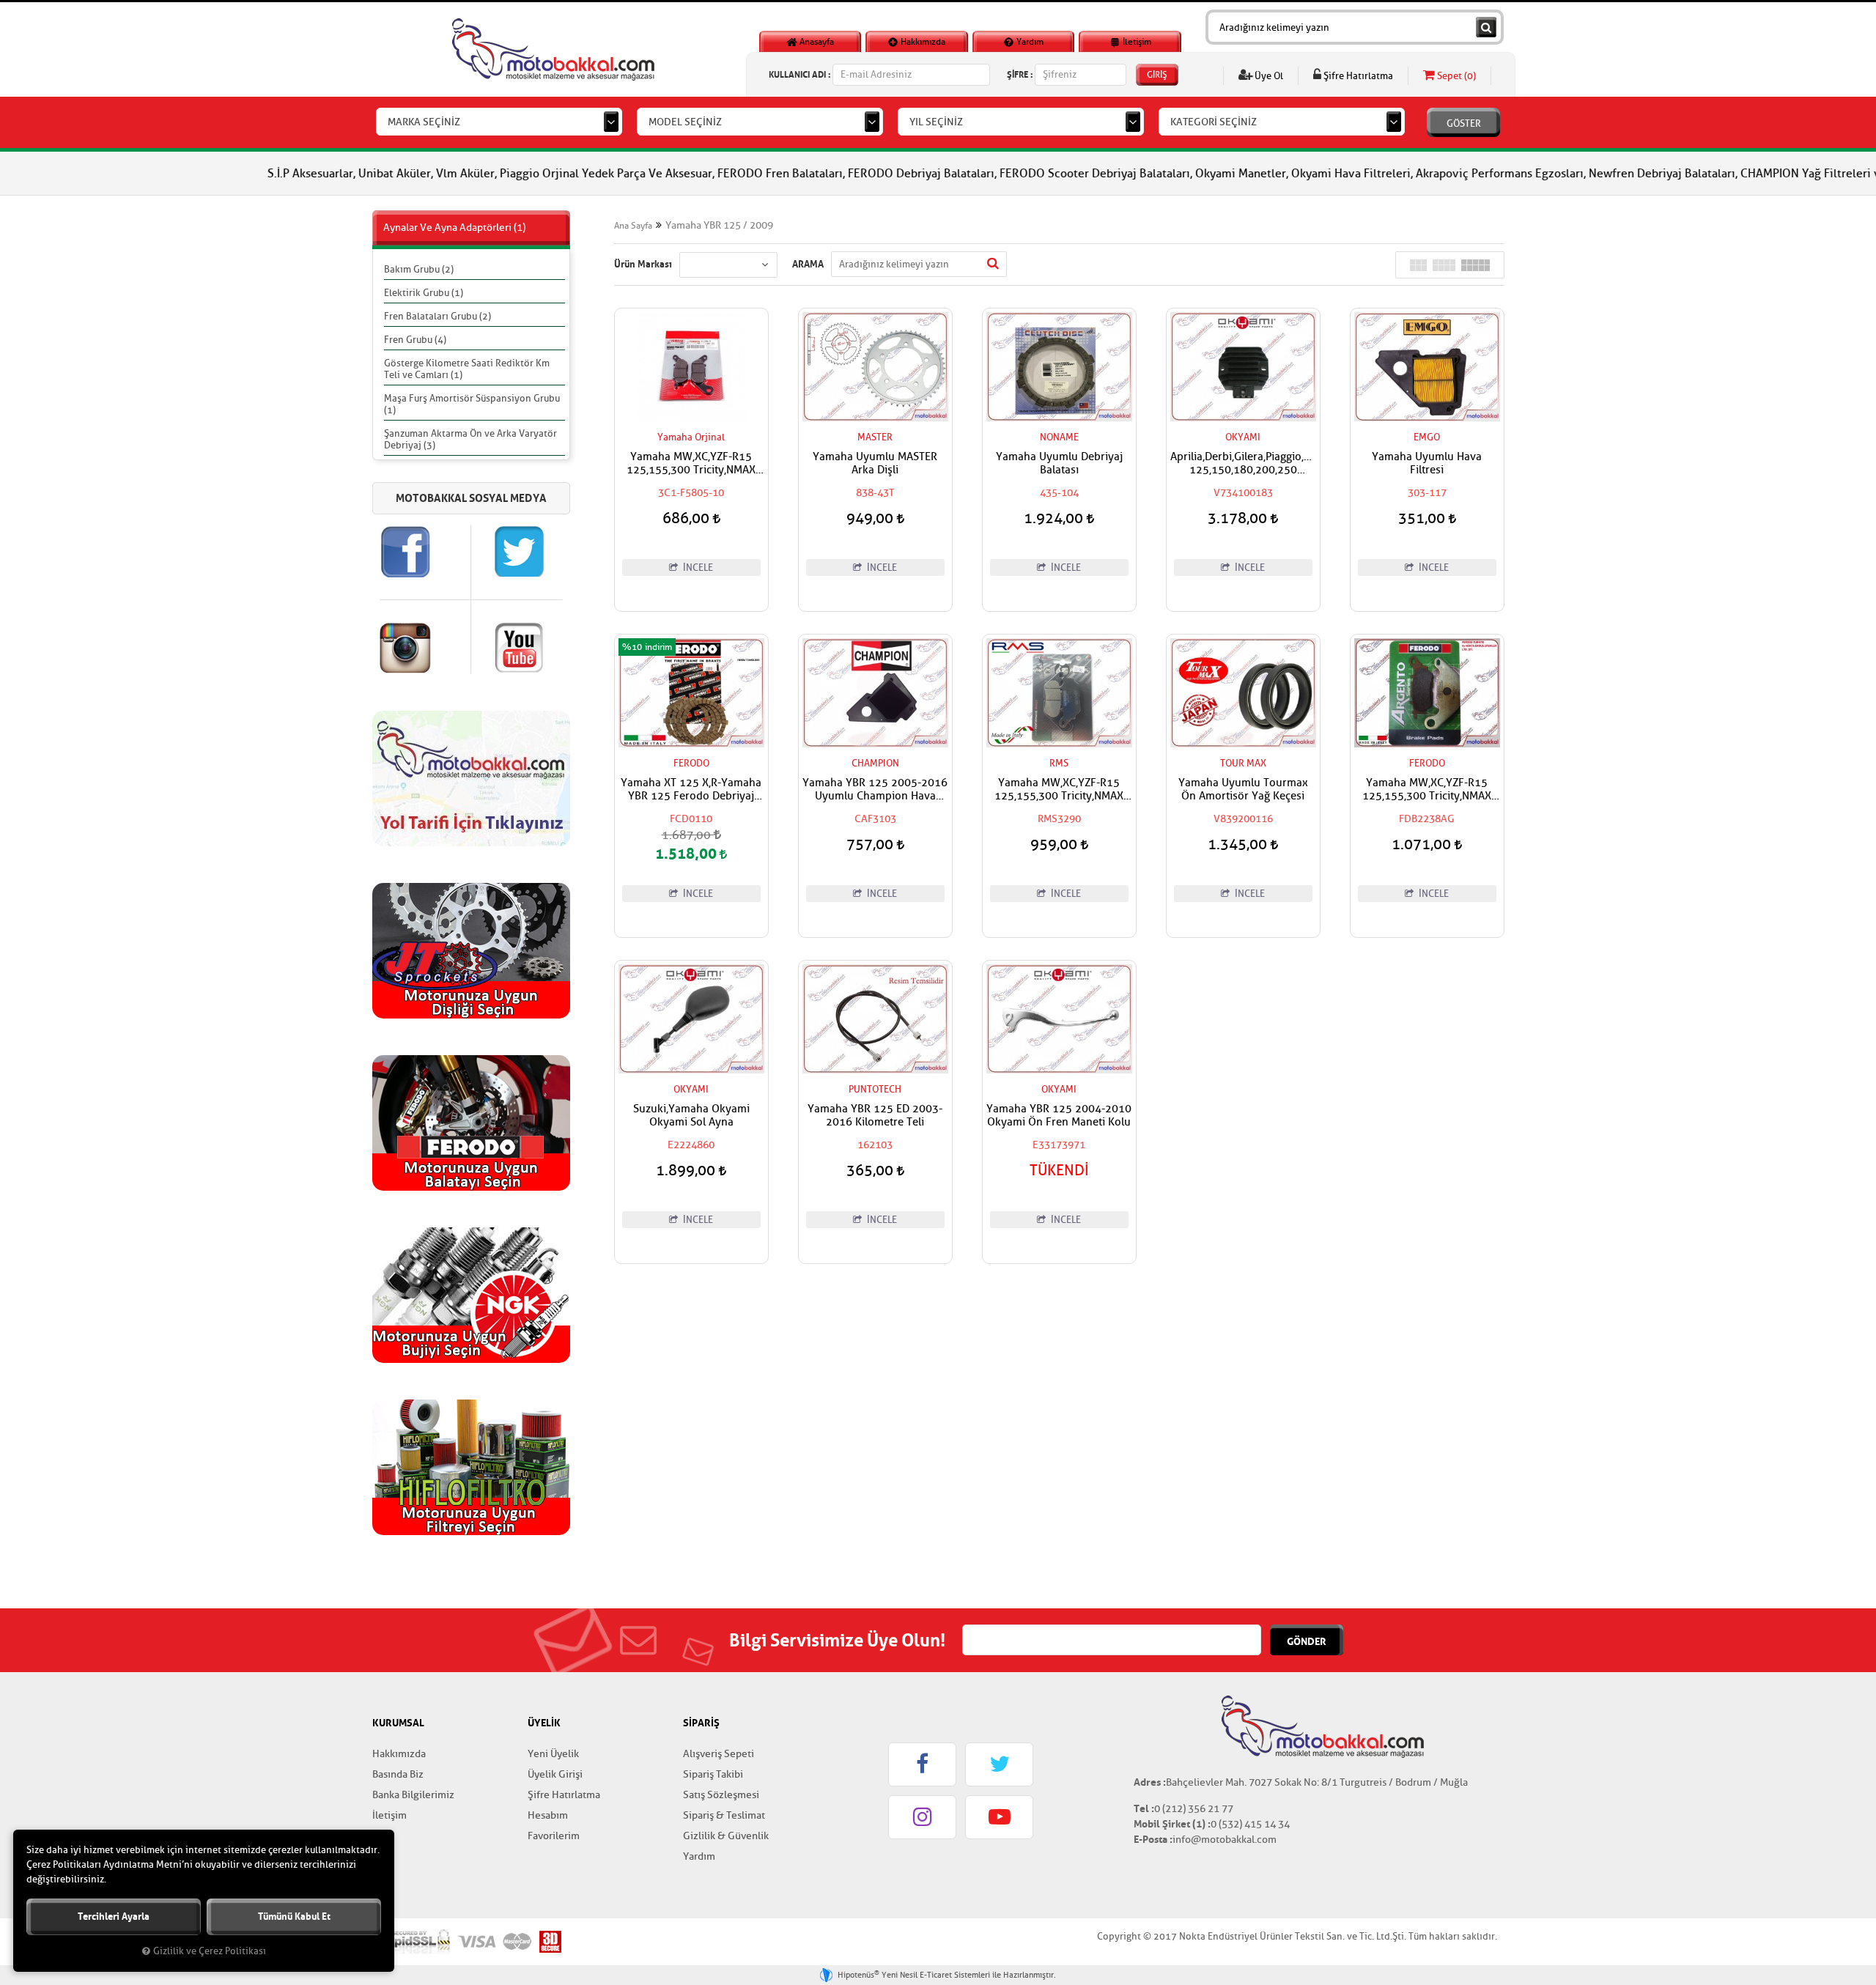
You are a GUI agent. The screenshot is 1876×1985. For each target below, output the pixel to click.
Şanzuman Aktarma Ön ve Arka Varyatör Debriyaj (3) (470, 439)
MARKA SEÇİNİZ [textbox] (424, 122)
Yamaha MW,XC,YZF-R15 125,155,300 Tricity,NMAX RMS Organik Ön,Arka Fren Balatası (1059, 790)
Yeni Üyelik (553, 1754)
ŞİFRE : (1020, 74)
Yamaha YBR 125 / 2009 (719, 225)
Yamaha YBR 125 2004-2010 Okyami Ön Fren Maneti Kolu (1059, 1116)
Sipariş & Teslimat (724, 1815)
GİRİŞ (1157, 75)
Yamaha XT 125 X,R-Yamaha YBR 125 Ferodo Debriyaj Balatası (691, 790)
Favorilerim (554, 1836)
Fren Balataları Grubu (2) (437, 316)
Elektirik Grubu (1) (424, 293)
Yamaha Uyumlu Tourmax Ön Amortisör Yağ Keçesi (1243, 790)
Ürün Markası (643, 264)
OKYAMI (1243, 437)
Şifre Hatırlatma (1357, 76)
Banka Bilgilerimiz (413, 1795)
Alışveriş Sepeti (719, 1754)
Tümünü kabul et (294, 1916)
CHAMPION (875, 763)
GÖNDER (1307, 1641)
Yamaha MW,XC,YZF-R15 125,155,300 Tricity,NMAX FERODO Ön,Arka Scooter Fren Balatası (1427, 790)
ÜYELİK (544, 1723)
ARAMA (808, 264)
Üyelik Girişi (555, 1774)
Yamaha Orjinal (691, 437)
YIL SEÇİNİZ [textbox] (936, 122)
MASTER (875, 437)
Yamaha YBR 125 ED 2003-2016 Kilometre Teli (875, 1116)
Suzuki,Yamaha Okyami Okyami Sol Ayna (691, 1116)
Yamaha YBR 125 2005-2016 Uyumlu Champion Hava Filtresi (875, 790)
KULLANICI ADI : (799, 74)
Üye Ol (1268, 76)
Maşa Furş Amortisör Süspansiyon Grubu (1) (472, 404)
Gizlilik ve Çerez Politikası (210, 1951)
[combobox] (499, 122)
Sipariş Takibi (713, 1774)
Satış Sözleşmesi (721, 1795)
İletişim (1136, 42)
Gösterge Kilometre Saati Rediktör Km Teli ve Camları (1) (467, 369)
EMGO (1427, 437)
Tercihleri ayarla (114, 1916)
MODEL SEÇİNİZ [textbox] (685, 122)
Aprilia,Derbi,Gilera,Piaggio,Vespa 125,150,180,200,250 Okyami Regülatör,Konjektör (1243, 464)
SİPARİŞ (701, 1723)
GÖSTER (1464, 123)
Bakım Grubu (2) (419, 269)
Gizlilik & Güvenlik (726, 1836)
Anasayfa (816, 42)
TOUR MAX (1243, 763)
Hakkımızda (922, 42)
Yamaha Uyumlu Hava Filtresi (1427, 464)
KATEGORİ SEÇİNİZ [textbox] (1214, 122)
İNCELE (697, 568)
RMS (1059, 763)
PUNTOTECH (875, 1089)
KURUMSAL (398, 1723)
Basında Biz (398, 1774)
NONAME (1059, 437)
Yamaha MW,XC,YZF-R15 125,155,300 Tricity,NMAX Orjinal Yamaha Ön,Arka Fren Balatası (691, 464)
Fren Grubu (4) (415, 340)
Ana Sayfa (633, 226)
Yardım (1029, 42)
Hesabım (548, 1815)
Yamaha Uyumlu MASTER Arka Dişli (875, 464)
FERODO (691, 763)
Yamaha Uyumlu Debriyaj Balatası (1059, 464)
